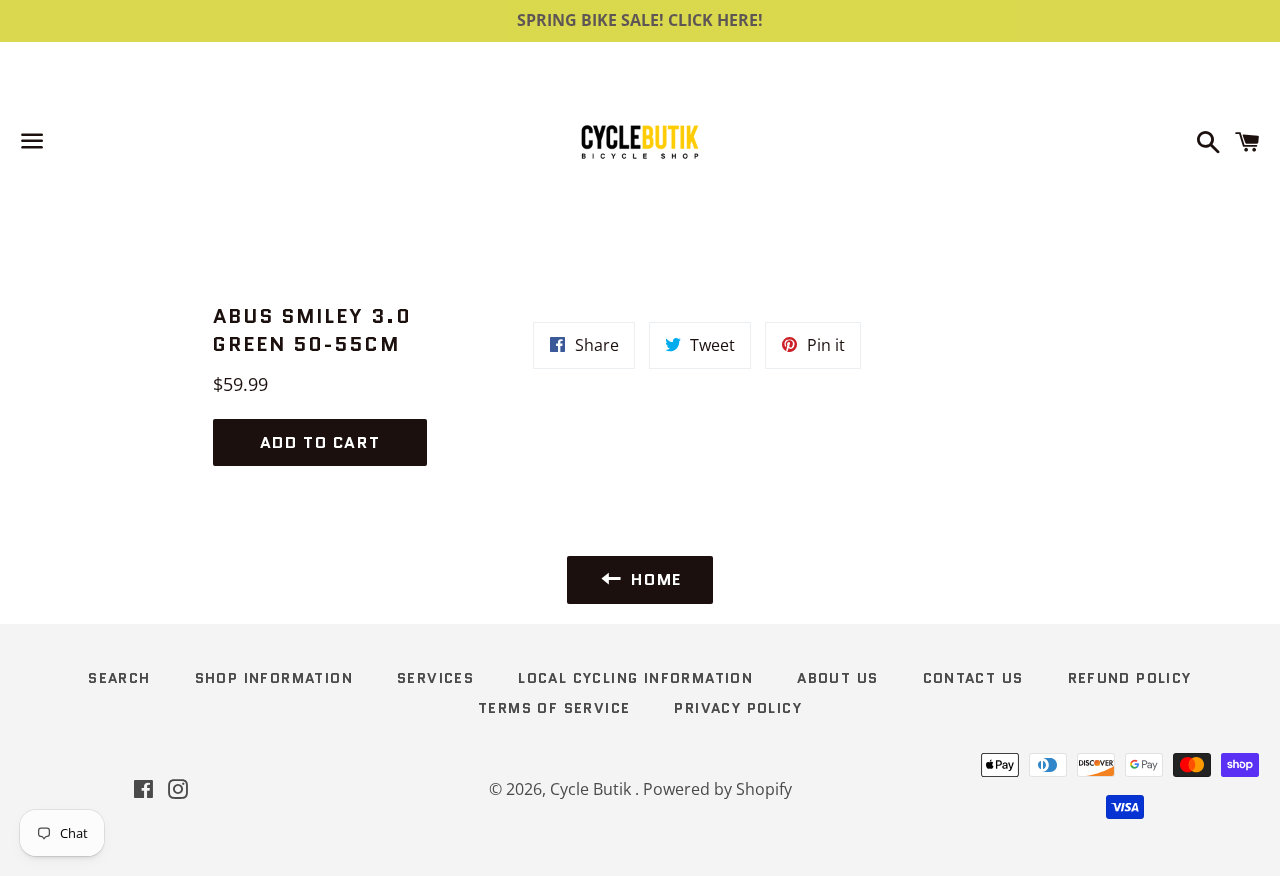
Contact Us (973, 678)
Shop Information (274, 678)
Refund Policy (1130, 678)
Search (119, 678)
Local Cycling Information (635, 678)
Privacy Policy (738, 708)
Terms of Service (554, 708)
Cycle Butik (592, 789)
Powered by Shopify (717, 789)
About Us (837, 678)
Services (435, 678)
